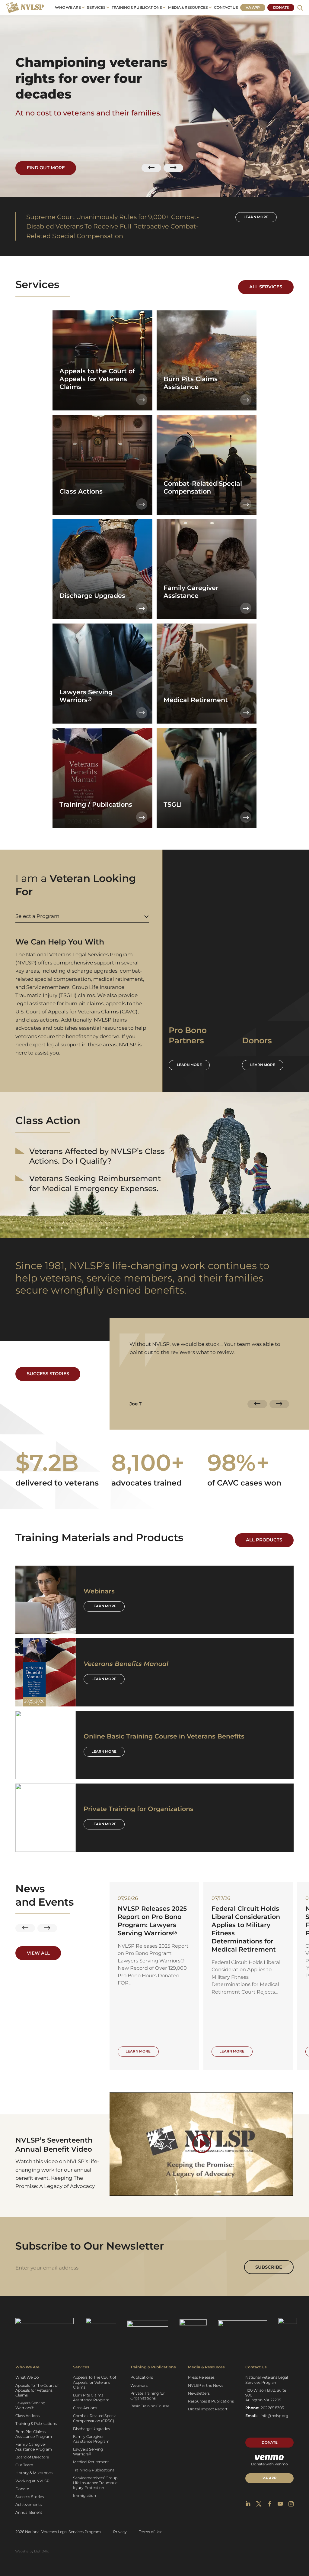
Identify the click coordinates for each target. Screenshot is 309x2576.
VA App (253, 7)
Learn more (256, 217)
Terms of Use (151, 2532)
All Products (264, 1540)
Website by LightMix (32, 2551)
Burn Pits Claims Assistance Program (34, 2434)
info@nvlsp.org (274, 2416)
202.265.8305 (272, 2408)
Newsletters (199, 2393)
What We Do (27, 2377)
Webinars (139, 2385)
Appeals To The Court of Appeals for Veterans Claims (37, 2390)
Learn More (104, 1606)
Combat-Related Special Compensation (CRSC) (95, 2418)
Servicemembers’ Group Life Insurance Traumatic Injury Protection (95, 2483)
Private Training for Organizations (148, 2396)
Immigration (84, 2495)
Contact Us (226, 7)
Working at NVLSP (32, 2481)
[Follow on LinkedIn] (248, 2504)
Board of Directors (32, 2457)
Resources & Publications (211, 2401)
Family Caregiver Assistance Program (34, 2447)
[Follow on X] (259, 2504)
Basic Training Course (150, 2406)
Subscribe (269, 2267)
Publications (142, 2377)
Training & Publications (137, 7)
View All (38, 1953)
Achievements (29, 2505)
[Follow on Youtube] (280, 2504)
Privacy (120, 2532)
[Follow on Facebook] (270, 2504)
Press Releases (201, 2377)
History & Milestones (34, 2473)
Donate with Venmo (269, 2464)
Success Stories (48, 1374)
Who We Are (68, 7)
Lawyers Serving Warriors (30, 2405)
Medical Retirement (91, 2462)
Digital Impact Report (208, 2409)
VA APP (269, 2478)
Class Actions (27, 2416)
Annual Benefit (29, 2512)
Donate (281, 7)
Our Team (24, 2465)
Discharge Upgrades (91, 2429)
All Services (266, 287)
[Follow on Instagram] (291, 2504)
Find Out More (46, 168)
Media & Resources (188, 7)
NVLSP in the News (206, 2385)
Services (96, 7)
